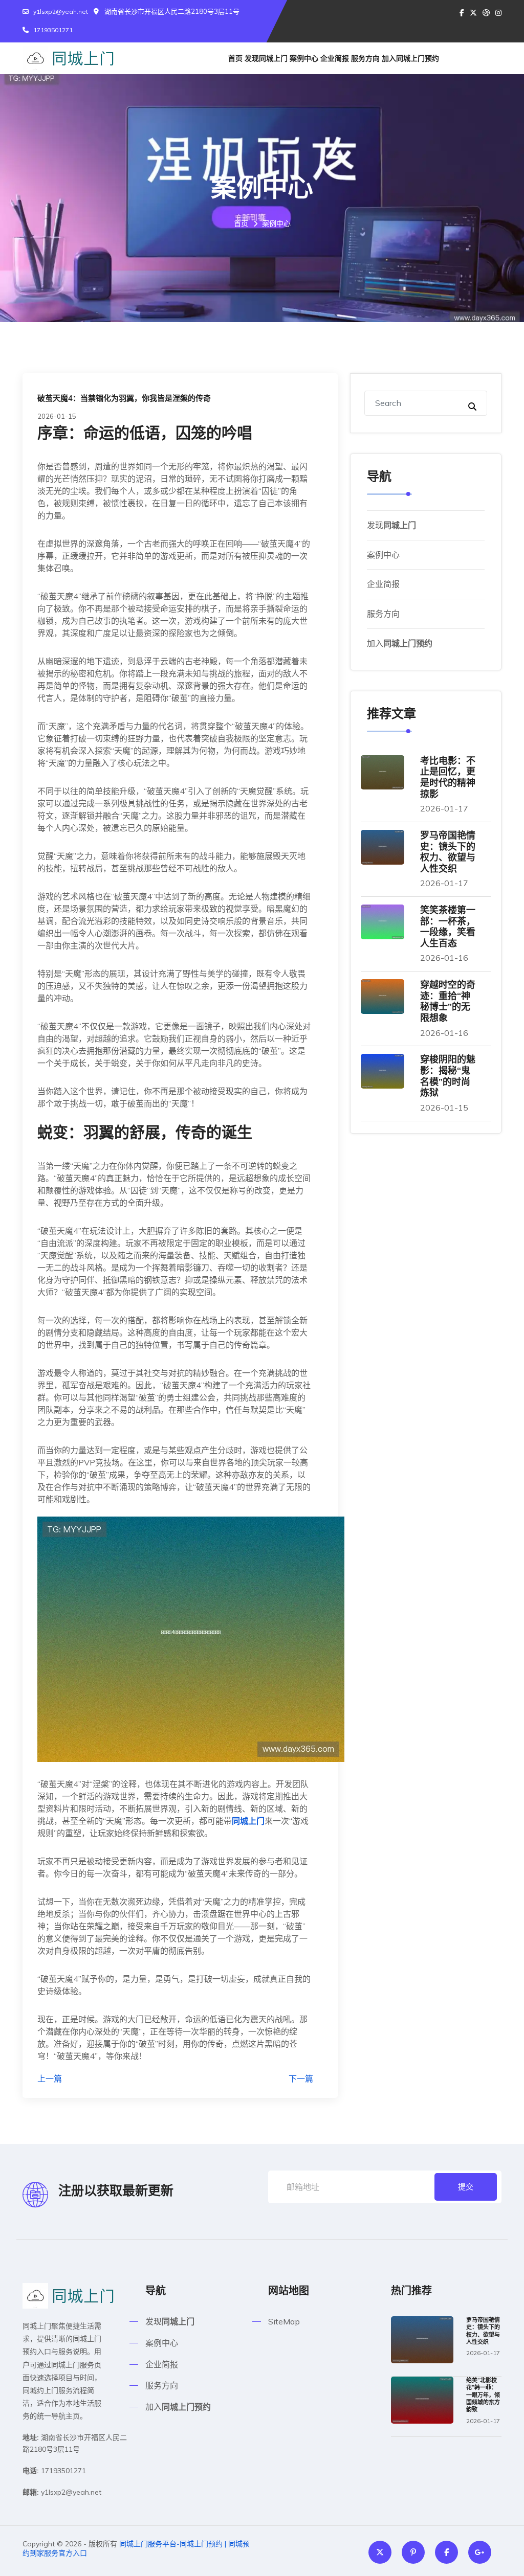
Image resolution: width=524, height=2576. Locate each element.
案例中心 (304, 58)
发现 (266, 58)
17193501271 (53, 30)
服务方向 (365, 58)
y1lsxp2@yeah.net (61, 12)
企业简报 (335, 58)
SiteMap (284, 2321)
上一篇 (50, 2078)
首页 (235, 58)
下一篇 (301, 2078)
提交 (466, 2187)
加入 (410, 58)
